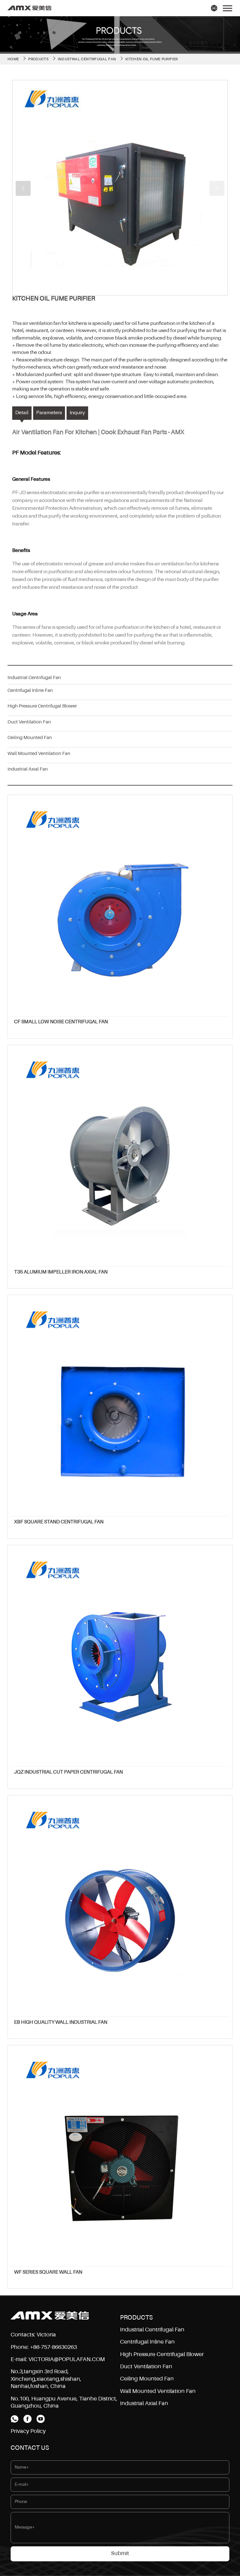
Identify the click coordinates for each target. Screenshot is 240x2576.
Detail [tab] (22, 413)
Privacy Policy (28, 2431)
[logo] (50, 2315)
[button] (23, 188)
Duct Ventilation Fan (29, 722)
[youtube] (41, 2419)
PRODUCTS (38, 59)
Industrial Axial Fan (28, 769)
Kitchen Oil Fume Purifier (151, 59)
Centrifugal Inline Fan (30, 690)
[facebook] (27, 2419)
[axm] (29, 8)
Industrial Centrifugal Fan (87, 59)
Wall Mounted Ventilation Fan (39, 754)
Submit (120, 2554)
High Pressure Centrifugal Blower (42, 706)
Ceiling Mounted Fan (30, 738)
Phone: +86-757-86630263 (44, 2347)
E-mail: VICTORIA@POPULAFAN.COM (58, 2360)
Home (13, 59)
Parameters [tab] (49, 413)
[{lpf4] (120, 188)
